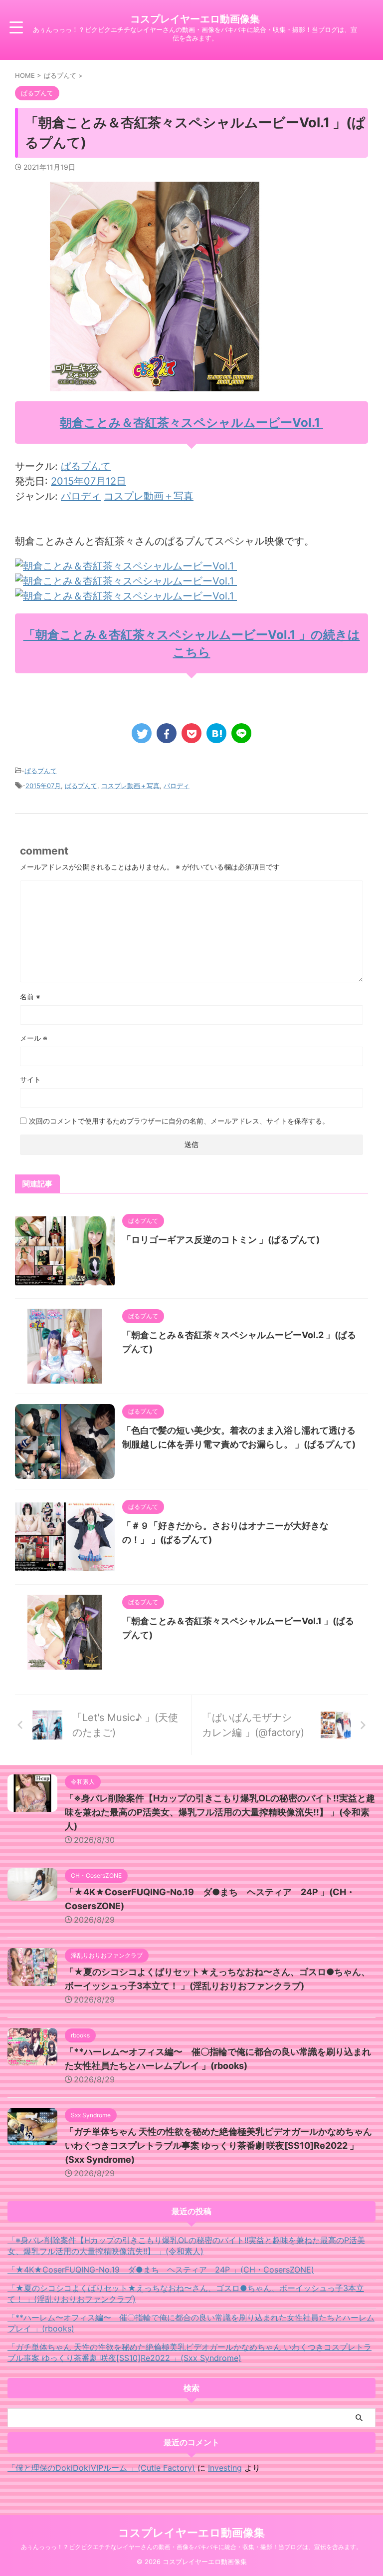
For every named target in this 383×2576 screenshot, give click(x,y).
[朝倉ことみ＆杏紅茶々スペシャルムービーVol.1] (126, 566)
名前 (30, 997)
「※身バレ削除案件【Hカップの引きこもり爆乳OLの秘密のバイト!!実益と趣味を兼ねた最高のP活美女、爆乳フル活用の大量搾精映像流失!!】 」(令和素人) (220, 1812)
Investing (225, 2468)
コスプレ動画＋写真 (149, 496)
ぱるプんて (86, 466)
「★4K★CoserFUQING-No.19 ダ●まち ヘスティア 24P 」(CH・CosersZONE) (161, 2270)
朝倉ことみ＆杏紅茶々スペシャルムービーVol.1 (191, 423)
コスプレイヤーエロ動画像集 (195, 19)
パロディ (81, 496)
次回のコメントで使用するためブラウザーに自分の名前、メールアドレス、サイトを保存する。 (179, 1121)
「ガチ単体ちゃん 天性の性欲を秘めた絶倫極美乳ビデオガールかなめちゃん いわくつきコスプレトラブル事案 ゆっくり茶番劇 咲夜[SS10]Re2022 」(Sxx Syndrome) (218, 2146)
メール (34, 1038)
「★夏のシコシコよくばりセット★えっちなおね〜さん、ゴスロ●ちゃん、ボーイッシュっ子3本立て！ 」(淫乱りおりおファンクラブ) (186, 2293)
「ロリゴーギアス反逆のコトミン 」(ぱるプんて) (221, 1240)
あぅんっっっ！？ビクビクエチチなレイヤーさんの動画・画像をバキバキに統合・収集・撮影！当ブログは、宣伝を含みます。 (191, 2547)
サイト (30, 1079)
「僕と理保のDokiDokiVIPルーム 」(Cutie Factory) (101, 2468)
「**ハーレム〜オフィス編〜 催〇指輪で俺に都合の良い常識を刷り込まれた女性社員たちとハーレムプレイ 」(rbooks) (191, 2323)
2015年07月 (43, 786)
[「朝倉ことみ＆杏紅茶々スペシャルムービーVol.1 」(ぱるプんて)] (216, 733)
